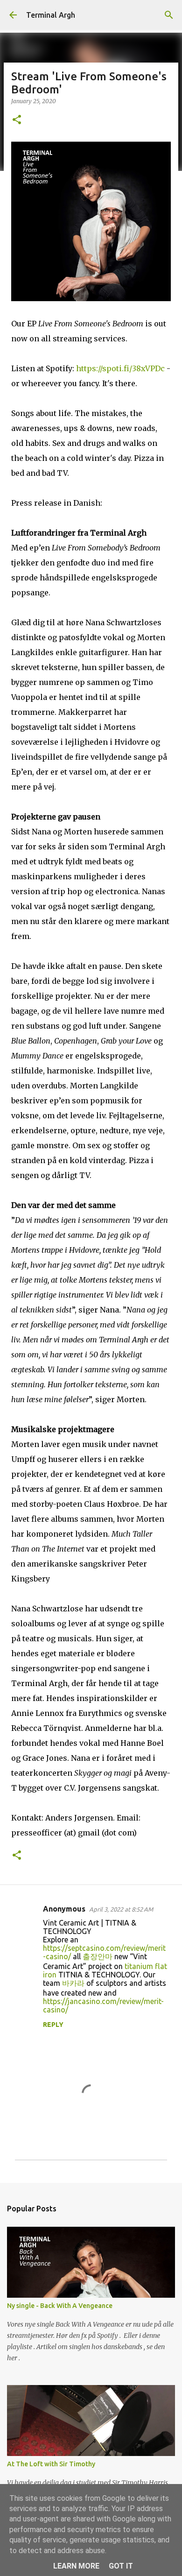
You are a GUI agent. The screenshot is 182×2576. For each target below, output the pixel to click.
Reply (53, 2025)
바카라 (73, 1983)
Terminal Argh (51, 15)
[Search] (169, 15)
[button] (17, 120)
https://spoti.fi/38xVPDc (120, 368)
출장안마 (98, 1956)
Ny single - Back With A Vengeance (60, 2306)
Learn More (76, 2566)
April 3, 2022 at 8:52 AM (121, 1909)
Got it (121, 2566)
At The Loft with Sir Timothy (51, 2464)
